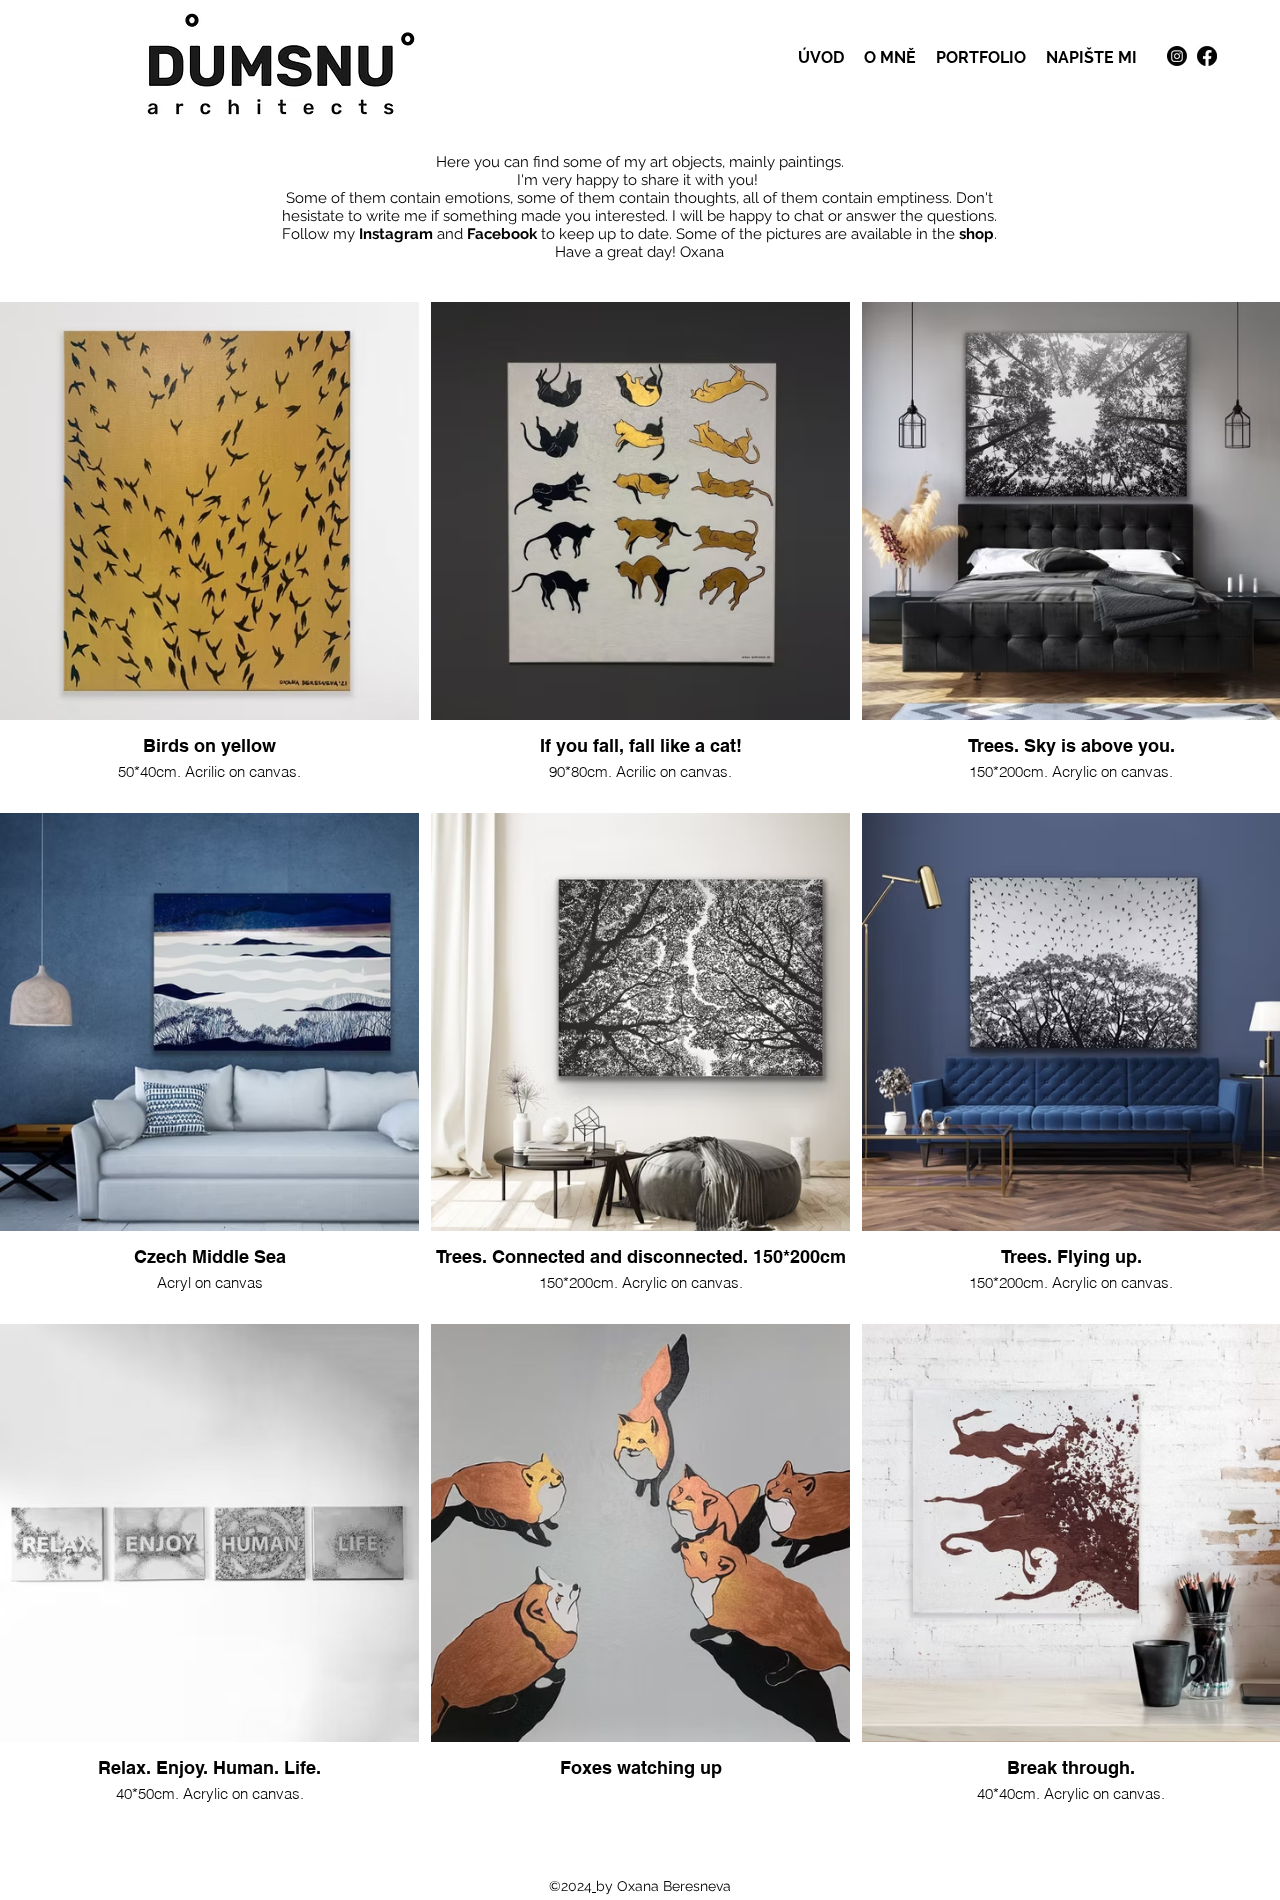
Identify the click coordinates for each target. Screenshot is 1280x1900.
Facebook (502, 234)
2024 (576, 1886)
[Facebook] (1207, 56)
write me (396, 216)
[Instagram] (1177, 56)
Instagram (396, 234)
